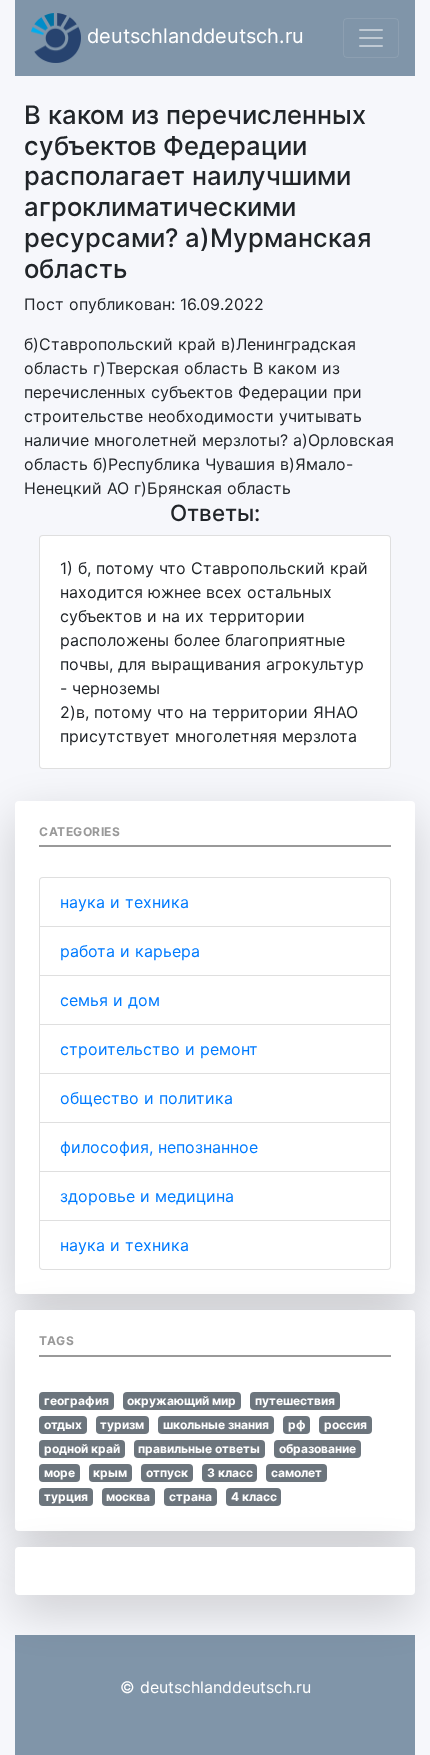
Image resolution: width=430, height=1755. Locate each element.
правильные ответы (199, 1448)
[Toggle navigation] (371, 38)
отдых (63, 1424)
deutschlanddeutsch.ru (192, 36)
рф (297, 1424)
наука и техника (124, 902)
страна (190, 1496)
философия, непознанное (159, 1147)
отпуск (167, 1472)
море (59, 1472)
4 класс (254, 1496)
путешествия (295, 1400)
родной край (82, 1448)
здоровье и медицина (147, 1196)
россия (345, 1424)
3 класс (230, 1472)
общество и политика (146, 1098)
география (76, 1400)
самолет (296, 1472)
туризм (122, 1424)
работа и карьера (130, 951)
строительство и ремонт (159, 1049)
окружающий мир (181, 1400)
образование (317, 1448)
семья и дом (110, 1000)
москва (128, 1496)
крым (110, 1472)
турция (66, 1496)
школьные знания (216, 1424)
